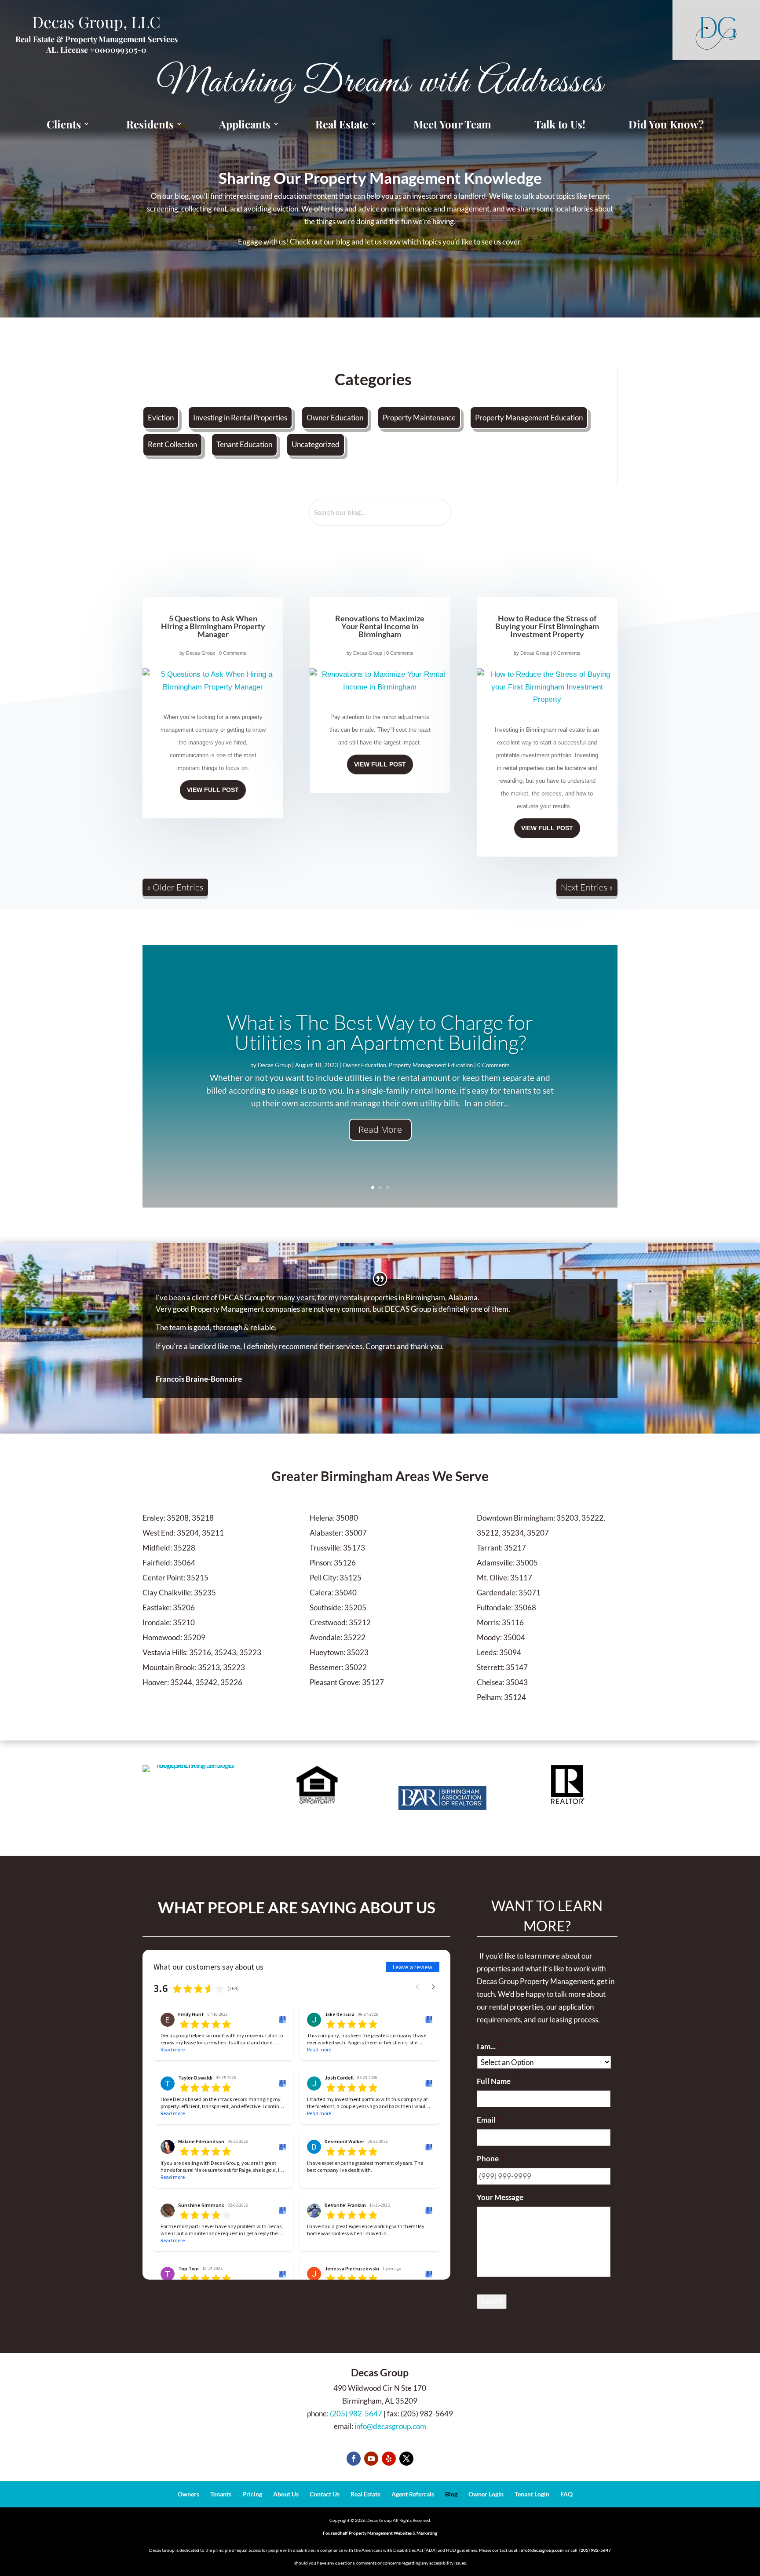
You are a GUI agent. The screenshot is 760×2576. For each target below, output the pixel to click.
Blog (451, 2494)
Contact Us (325, 2494)
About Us (286, 2494)
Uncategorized (316, 444)
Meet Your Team (452, 124)
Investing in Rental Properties (240, 418)
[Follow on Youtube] (371, 2459)
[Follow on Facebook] (354, 2459)
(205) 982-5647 (356, 2414)
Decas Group (201, 653)
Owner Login (486, 2494)
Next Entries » (587, 887)
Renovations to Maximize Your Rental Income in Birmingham (380, 626)
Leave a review (413, 1967)
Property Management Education (529, 418)
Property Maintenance (419, 418)
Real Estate (365, 2494)
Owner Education (335, 418)
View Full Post (213, 790)
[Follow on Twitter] (406, 2459)
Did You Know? (666, 124)
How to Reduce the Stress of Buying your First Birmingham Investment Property (547, 626)
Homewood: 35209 (174, 1637)
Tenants (221, 2494)
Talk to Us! (560, 124)
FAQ (566, 2494)
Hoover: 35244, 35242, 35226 (192, 1682)
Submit (492, 2301)
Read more (173, 2049)
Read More (380, 1129)
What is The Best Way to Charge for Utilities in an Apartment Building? (380, 1032)
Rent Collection (172, 444)
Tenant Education (244, 444)
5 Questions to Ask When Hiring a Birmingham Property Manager (213, 626)
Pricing (252, 2494)
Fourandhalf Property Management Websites (367, 2533)
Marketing (427, 2533)
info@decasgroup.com (390, 2426)
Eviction (161, 418)
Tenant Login (532, 2494)
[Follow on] (389, 2459)
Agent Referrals (413, 2494)
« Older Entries (175, 887)
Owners (188, 2494)
